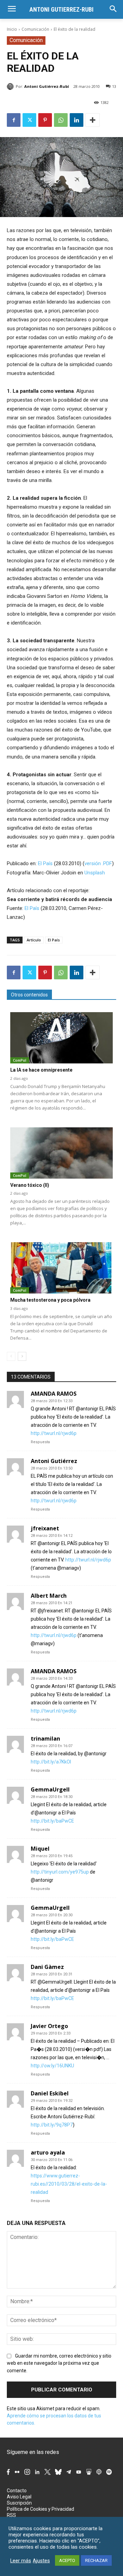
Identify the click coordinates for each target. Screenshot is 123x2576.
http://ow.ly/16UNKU (52, 2066)
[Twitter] (29, 120)
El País (45, 863)
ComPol (20, 1060)
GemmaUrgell (50, 1789)
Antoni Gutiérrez (54, 1461)
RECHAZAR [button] (96, 2560)
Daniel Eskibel (50, 2093)
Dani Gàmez (47, 1967)
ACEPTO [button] (67, 2560)
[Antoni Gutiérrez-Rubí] (11, 86)
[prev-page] (11, 1356)
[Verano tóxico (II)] (61, 1153)
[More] (93, 120)
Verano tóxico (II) (30, 1185)
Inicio (12, 29)
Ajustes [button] (41, 2561)
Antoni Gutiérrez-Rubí (47, 86)
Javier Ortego (49, 2026)
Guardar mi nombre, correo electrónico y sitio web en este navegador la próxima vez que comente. (59, 2363)
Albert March (49, 1596)
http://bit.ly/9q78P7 (52, 2125)
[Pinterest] (45, 120)
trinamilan (45, 1739)
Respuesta (40, 1442)
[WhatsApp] (61, 120)
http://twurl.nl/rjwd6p (54, 1433)
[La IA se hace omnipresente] (61, 1038)
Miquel (40, 1849)
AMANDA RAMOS (54, 1394)
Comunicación (35, 29)
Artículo (34, 940)
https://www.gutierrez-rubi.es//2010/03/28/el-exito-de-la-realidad (69, 2184)
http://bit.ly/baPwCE (52, 1821)
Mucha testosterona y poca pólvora (50, 1300)
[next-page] (22, 1356)
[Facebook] (14, 120)
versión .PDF (98, 863)
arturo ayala (48, 2152)
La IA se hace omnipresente (41, 1070)
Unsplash (95, 873)
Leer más (21, 2561)
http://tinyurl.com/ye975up (60, 1872)
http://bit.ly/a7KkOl (51, 1762)
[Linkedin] (77, 120)
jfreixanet (45, 1528)
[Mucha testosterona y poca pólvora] (61, 1268)
